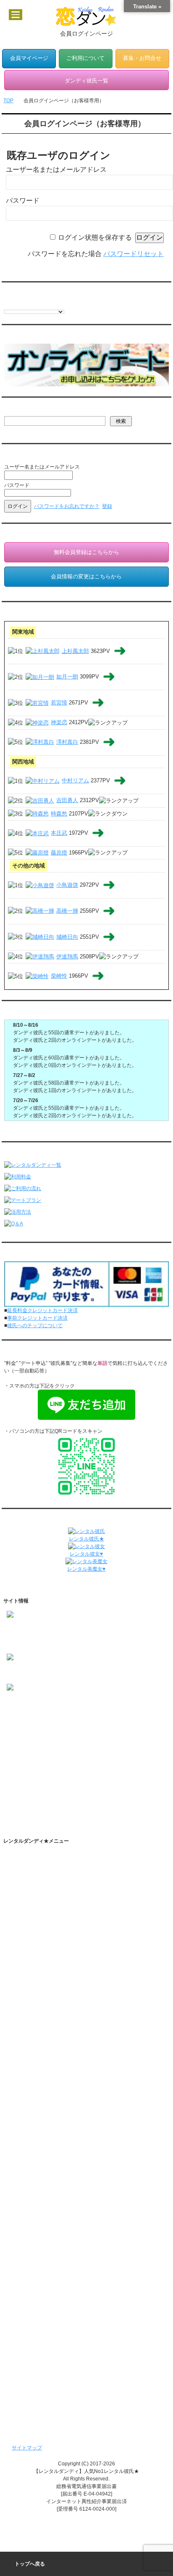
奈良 (91, 1771)
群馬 (126, 1748)
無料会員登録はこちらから (86, 552)
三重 (60, 1763)
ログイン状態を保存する (95, 237)
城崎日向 (67, 937)
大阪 (30, 1771)
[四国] (13, 1786)
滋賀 (76, 1771)
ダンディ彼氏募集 (34, 2086)
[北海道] (16, 1733)
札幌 (35, 1733)
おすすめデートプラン (39, 1989)
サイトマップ (27, 2448)
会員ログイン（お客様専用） (47, 2269)
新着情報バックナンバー (42, 2352)
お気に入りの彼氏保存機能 (52, 1926)
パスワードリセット (134, 254)
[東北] (13, 1740)
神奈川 (48, 1748)
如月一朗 (67, 677)
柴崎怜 (59, 976)
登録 (107, 506)
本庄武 (59, 833)
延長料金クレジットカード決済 (42, 1310)
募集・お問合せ (142, 58)
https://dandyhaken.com (34, 1627)
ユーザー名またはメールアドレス (56, 170)
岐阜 (45, 1763)
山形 (91, 1740)
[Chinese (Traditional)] (16, 304)
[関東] (13, 1748)
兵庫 (45, 1771)
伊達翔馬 (67, 957)
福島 (76, 1740)
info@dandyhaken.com (33, 1642)
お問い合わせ (29, 2114)
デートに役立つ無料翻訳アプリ (57, 1968)
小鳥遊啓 (67, 885)
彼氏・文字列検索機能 (47, 1912)
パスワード (23, 201)
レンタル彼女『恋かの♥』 (43, 2380)
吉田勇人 (67, 800)
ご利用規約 (26, 2031)
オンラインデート (34, 2242)
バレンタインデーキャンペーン (49, 2311)
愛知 (30, 1763)
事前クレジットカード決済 (37, 1318)
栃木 (111, 1748)
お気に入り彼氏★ (27, 1718)
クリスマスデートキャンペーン (49, 2338)
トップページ (29, 1857)
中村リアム (75, 781)
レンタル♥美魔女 (33, 2408)
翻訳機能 (32, 1898)
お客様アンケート (34, 2297)
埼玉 (66, 1748)
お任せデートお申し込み (42, 2228)
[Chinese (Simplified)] (8, 304)
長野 (50, 1755)
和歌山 (108, 1771)
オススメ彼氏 (22, 1710)
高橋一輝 (67, 911)
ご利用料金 (26, 2017)
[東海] (13, 1763)
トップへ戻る (30, 2564)
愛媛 (60, 1786)
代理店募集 (26, 2100)
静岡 (76, 1763)
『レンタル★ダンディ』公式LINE (52, 2128)
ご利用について (85, 58)
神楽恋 (59, 722)
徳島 (45, 1786)
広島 (45, 1778)
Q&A (19, 2003)
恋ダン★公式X (39, 1940)
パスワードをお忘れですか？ (67, 506)
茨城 (96, 1748)
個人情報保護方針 (34, 2045)
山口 (60, 1778)
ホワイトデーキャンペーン (44, 2325)
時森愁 (59, 814)
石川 (96, 1755)
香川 (30, 1786)
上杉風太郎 (75, 651)
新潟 (66, 1755)
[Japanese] (50, 304)
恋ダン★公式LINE (43, 1954)
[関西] (13, 1771)
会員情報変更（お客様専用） (47, 2283)
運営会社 (24, 2141)
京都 (60, 1771)
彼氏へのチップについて (35, 1326)
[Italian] (42, 304)
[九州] (13, 1793)
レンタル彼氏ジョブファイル (47, 2197)
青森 (30, 1740)
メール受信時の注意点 (39, 2072)
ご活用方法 (26, 1885)
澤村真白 (67, 742)
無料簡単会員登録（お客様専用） (52, 2255)
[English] (25, 304)
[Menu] (16, 15)
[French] (33, 304)
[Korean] (58, 304)
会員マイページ (29, 58)
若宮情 (59, 703)
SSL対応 (24, 2058)
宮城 (60, 1740)
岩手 (45, 1740)
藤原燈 (59, 853)
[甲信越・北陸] (24, 1755)
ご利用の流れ (29, 1871)
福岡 (30, 1793)
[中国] (13, 1778)
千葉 (81, 1748)
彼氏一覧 (17, 1703)
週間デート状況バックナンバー (49, 2366)
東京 (30, 1748)
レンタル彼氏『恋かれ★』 (44, 2394)
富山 (81, 1755)
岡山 (30, 1778)
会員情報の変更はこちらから (86, 576)
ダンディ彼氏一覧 (34, 2214)
